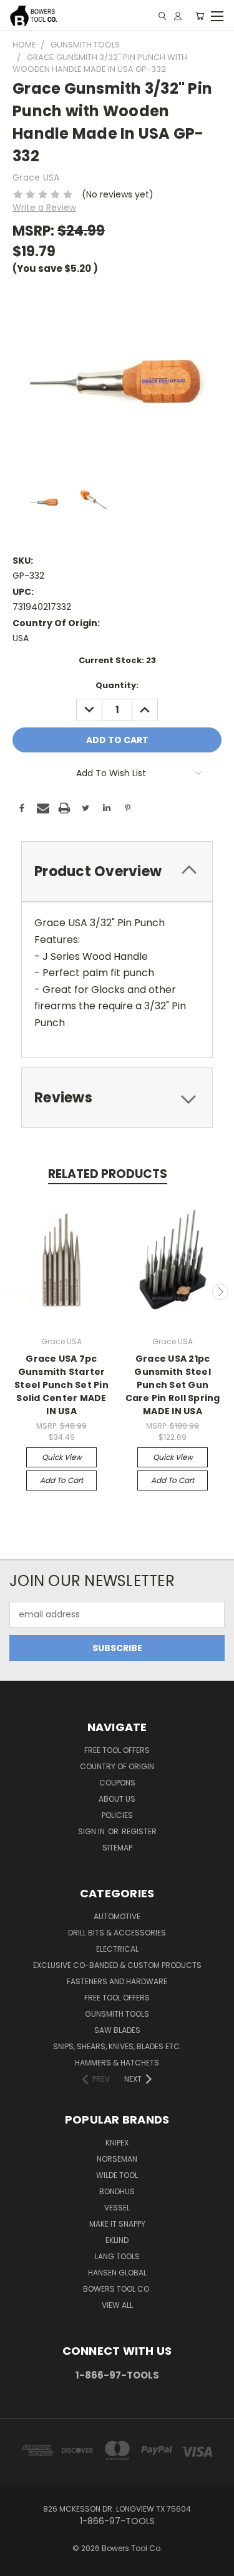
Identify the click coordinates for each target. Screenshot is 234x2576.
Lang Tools (117, 2256)
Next (220, 1292)
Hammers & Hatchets (117, 2063)
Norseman (117, 2159)
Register (139, 1831)
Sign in (92, 1831)
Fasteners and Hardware (117, 1981)
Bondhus (117, 2191)
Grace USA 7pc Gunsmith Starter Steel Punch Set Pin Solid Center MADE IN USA (61, 1385)
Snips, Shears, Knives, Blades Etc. (117, 2046)
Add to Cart (61, 1480)
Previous (14, 1292)
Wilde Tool (117, 2175)
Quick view (62, 1457)
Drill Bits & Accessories (117, 1933)
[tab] (117, 871)
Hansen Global (117, 2273)
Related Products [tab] (108, 1174)
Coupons (117, 1783)
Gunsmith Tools (117, 2014)
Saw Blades (117, 2030)
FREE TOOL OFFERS (117, 1750)
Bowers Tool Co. (117, 2289)
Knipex (117, 2143)
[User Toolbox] (178, 16)
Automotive (117, 1916)
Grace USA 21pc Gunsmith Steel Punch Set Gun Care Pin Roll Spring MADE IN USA (173, 1385)
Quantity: (117, 685)
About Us (117, 1799)
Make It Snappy (117, 2224)
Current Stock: (117, 660)
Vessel (117, 2208)
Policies (117, 1815)
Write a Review (44, 207)
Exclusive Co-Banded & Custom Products (117, 1965)
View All (117, 2305)
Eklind (117, 2240)
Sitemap (117, 1848)
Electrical (117, 1949)
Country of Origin (117, 1766)
